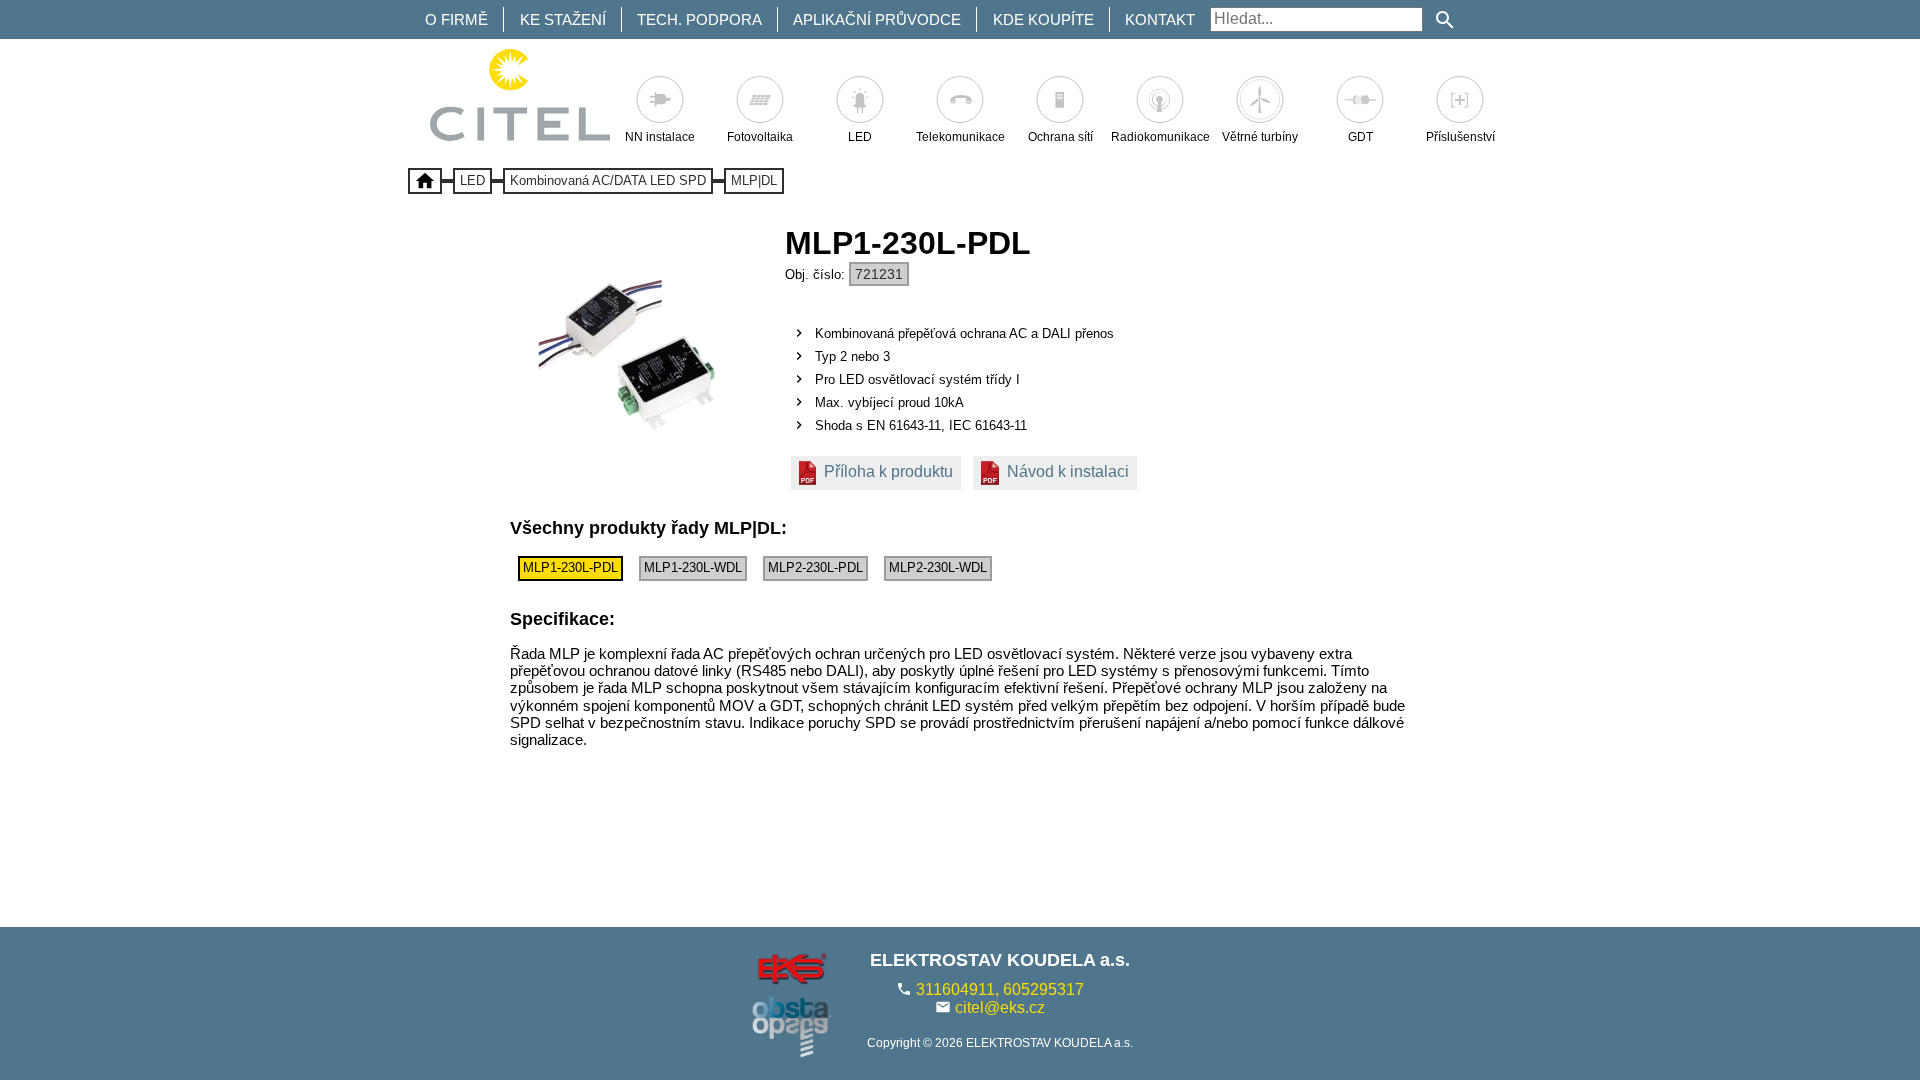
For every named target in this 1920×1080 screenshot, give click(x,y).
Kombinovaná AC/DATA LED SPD (608, 180)
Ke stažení (563, 19)
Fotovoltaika (760, 137)
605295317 (1043, 989)
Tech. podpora (699, 19)
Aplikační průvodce (877, 19)
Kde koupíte (1043, 19)
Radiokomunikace (1160, 137)
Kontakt (1160, 19)
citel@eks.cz (1000, 1007)
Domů (425, 181)
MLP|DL (754, 180)
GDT (1360, 137)
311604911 (955, 989)
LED (860, 137)
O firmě (456, 19)
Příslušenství (1460, 137)
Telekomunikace (960, 137)
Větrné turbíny (1260, 137)
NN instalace (660, 137)
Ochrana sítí (1060, 137)
